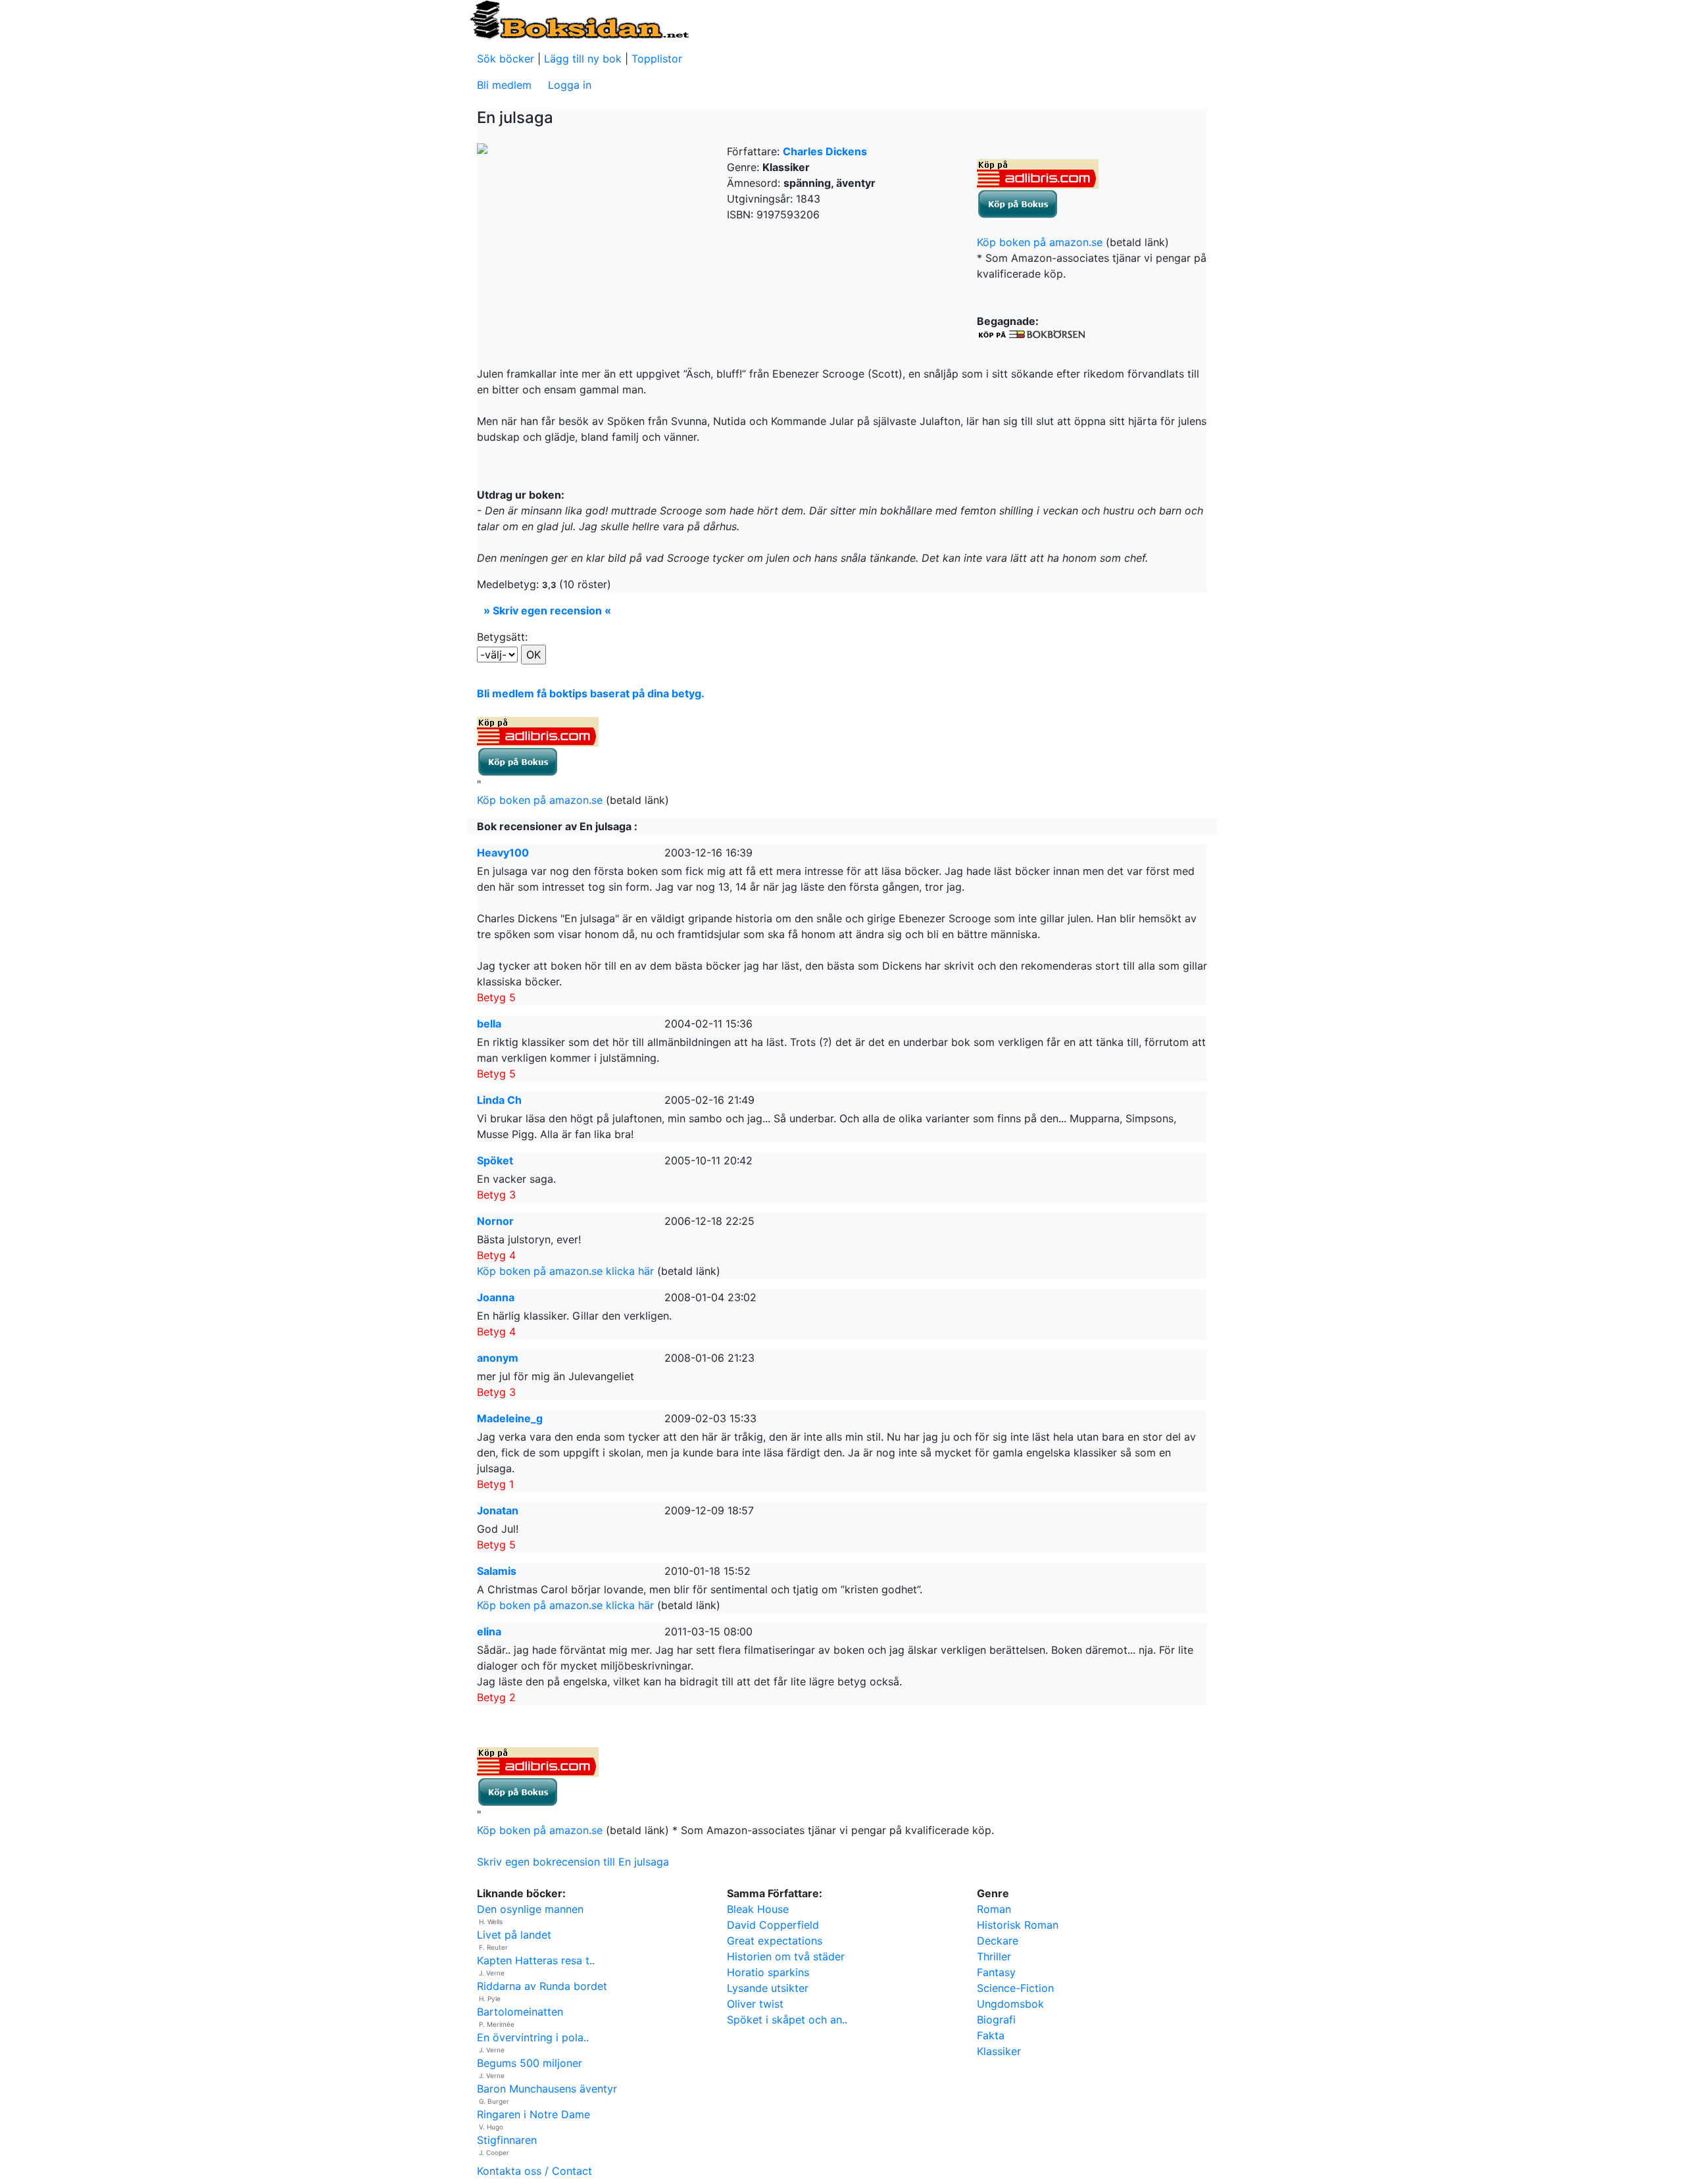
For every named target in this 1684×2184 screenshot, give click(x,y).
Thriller (994, 1956)
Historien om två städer (786, 1956)
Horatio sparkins (768, 1972)
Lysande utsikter (768, 1988)
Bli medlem (504, 85)
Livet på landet (514, 1935)
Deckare (998, 1941)
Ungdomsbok (1010, 2004)
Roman (994, 1909)
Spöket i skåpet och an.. (787, 2020)
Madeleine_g (510, 1418)
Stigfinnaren (507, 2140)
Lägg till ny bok (583, 59)
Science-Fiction (1015, 1988)
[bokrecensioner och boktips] (579, 19)
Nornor (495, 1221)
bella (489, 1024)
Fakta (991, 2035)
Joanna (496, 1297)
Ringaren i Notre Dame (533, 2114)
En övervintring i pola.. (533, 2037)
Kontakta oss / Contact (534, 2171)
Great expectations (775, 1941)
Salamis (497, 1571)
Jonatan (498, 1510)
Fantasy (996, 1972)
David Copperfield (773, 1925)
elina (489, 1631)
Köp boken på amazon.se (1040, 242)
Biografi (996, 2020)
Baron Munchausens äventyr (547, 2089)
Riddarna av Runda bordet (542, 1986)
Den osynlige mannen (530, 1909)
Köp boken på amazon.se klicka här (565, 1271)
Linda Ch (499, 1100)
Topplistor (657, 59)
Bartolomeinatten (520, 2012)
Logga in (570, 85)
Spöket (495, 1160)
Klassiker (999, 2051)
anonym (498, 1358)
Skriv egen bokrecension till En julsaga (573, 1862)
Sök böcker (506, 59)
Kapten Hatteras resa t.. (536, 1960)
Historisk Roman (1018, 1925)
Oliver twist (755, 2004)
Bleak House (758, 1909)
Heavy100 (503, 853)
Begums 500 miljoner (530, 2063)
